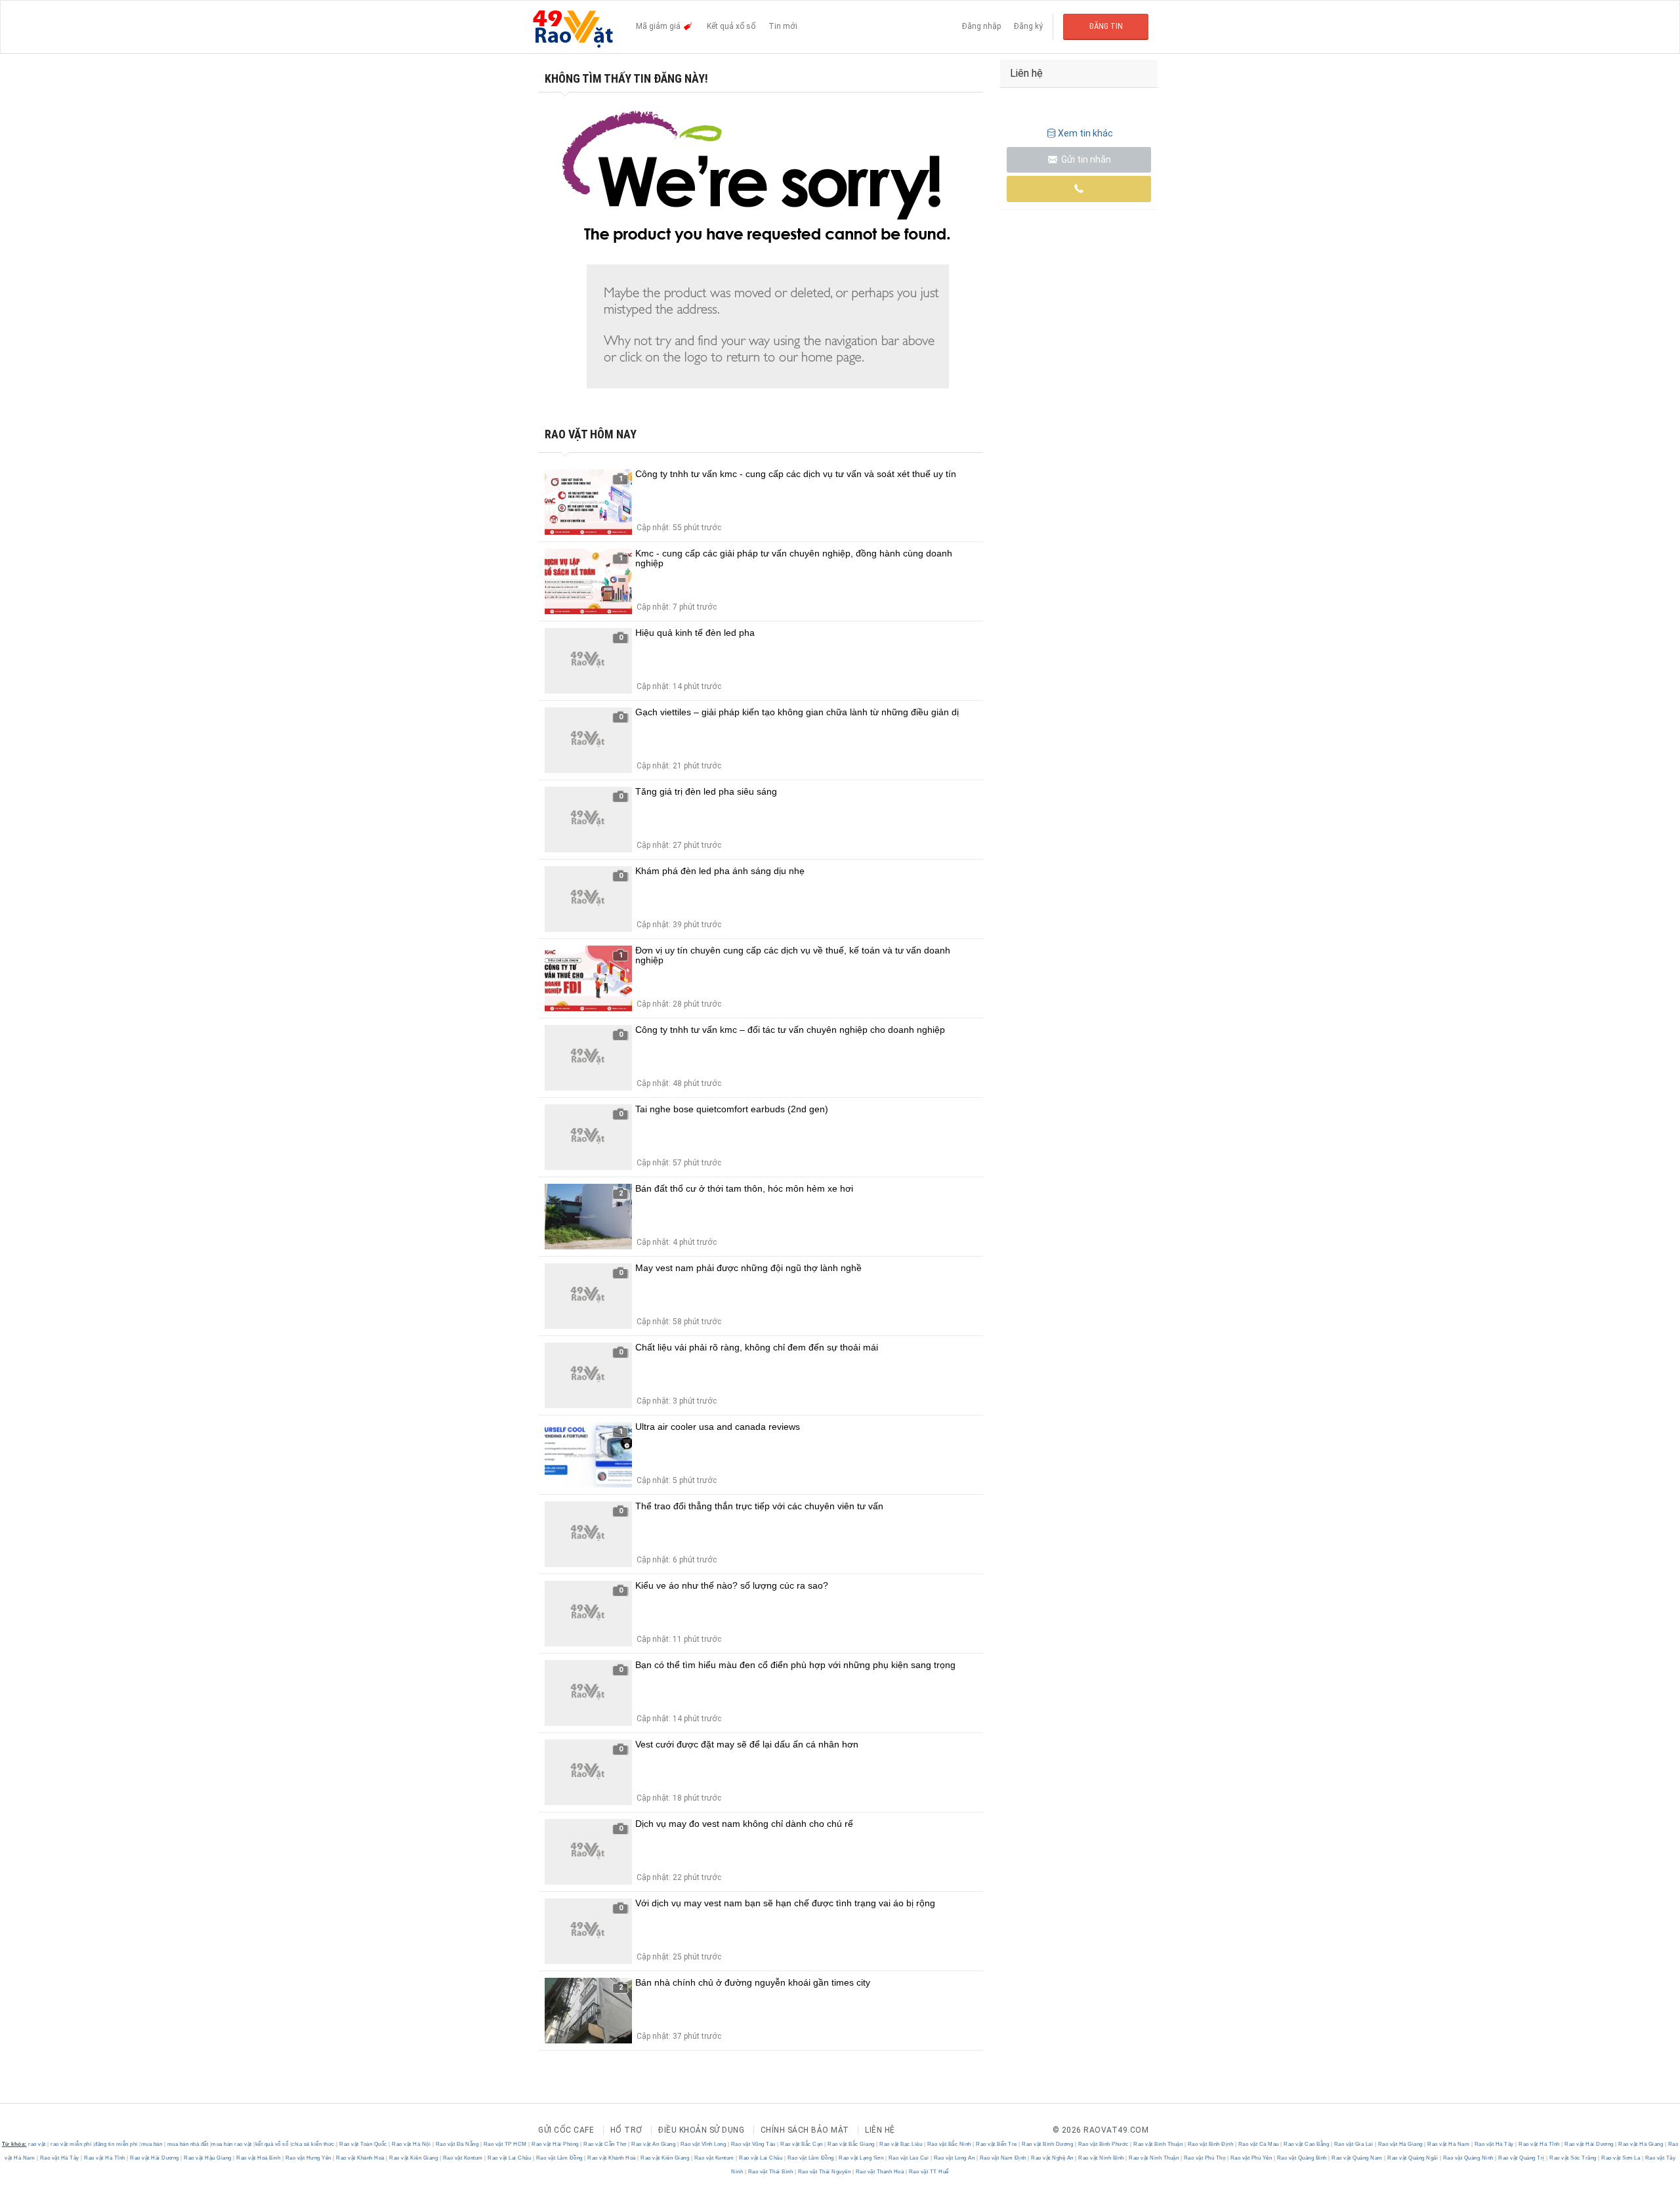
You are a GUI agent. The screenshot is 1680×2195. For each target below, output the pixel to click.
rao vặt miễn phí (71, 2144)
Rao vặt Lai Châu (510, 2158)
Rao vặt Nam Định (1003, 2158)
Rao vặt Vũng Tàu (753, 2144)
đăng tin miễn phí (116, 2144)
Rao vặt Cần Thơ (605, 2144)
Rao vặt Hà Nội (411, 2144)
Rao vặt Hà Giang (1400, 2144)
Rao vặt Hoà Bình (259, 2158)
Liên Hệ (880, 2130)
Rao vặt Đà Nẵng (457, 2144)
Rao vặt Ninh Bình (1102, 2158)
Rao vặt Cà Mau (1258, 2144)
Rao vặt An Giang (654, 2144)
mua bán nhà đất (188, 2144)
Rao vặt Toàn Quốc (364, 2144)
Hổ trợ (626, 2130)
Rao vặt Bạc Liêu (901, 2144)
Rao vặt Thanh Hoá (880, 2172)
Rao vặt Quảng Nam (1357, 2158)
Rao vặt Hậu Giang (208, 2158)
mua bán (152, 2144)
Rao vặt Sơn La (1621, 2158)
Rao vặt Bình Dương (1048, 2144)
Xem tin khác (1085, 133)
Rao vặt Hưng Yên (308, 2158)
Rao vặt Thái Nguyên (824, 2172)
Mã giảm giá (659, 26)
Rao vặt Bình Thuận (1158, 2144)
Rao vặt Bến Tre (997, 2144)
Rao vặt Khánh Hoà (361, 2158)
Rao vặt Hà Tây (1494, 2144)
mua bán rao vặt (232, 2144)
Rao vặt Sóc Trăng (1573, 2158)
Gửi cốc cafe (566, 2130)
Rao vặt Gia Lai (1354, 2144)
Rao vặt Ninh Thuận (1154, 2158)
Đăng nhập (981, 26)
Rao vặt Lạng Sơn (861, 2158)
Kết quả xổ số (731, 26)
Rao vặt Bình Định (1210, 2144)
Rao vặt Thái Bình (770, 2172)
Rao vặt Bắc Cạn (802, 2144)
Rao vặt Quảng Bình (1302, 2158)
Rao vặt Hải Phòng (556, 2144)
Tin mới (783, 26)
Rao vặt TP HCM (505, 2144)
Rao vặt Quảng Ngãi (1413, 2158)
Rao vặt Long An (954, 2158)
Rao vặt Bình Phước (1103, 2144)
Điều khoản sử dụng (701, 2130)
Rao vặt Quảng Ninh (1468, 2158)
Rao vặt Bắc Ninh (949, 2144)
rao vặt (37, 2144)
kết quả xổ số (272, 2144)
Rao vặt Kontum (463, 2158)
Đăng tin (1106, 26)
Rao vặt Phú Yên (1251, 2158)
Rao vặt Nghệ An (1053, 2158)
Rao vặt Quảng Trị (1522, 2158)
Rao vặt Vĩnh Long (703, 2144)
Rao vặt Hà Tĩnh (1540, 2144)
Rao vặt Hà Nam (1449, 2144)
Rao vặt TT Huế (928, 2172)
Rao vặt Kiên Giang (414, 2158)
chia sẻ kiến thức (313, 2144)
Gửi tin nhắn (1085, 159)
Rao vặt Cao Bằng (1307, 2144)
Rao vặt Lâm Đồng (559, 2158)
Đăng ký (1028, 26)
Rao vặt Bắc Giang (851, 2144)
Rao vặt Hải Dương (1589, 2144)
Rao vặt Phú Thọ (1205, 2158)
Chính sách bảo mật (805, 2130)
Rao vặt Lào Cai (909, 2158)
